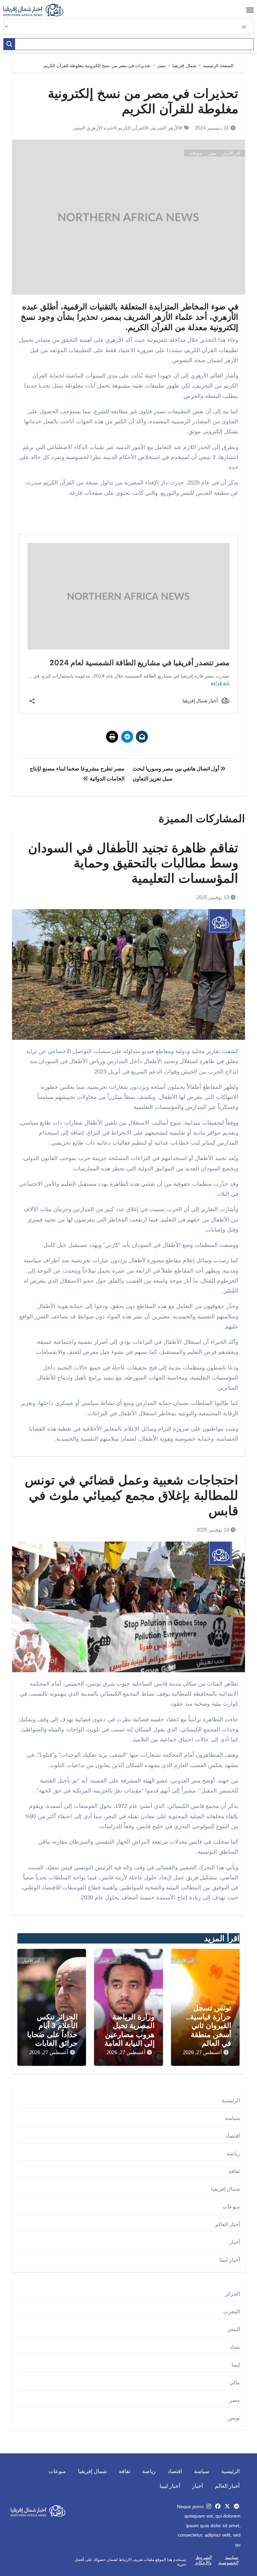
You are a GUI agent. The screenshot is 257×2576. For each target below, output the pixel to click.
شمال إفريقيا (226, 2189)
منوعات (195, 153)
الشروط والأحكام (203, 2560)
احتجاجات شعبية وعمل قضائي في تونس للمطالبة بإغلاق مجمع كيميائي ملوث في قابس (132, 1495)
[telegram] (237, 2506)
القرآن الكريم (132, 128)
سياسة (232, 2118)
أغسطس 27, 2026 (202, 2052)
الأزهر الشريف (165, 128)
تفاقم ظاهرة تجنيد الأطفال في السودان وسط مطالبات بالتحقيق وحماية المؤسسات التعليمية (133, 863)
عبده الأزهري (100, 128)
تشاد (235, 2347)
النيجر (234, 2329)
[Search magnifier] (9, 44)
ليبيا (236, 2365)
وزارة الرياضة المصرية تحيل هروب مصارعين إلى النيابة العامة (130, 2030)
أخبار (235, 2242)
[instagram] (209, 2506)
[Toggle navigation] (250, 10)
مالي (235, 2382)
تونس (234, 2418)
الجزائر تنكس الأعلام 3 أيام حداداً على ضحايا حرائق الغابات (52, 2030)
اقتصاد (233, 2136)
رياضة (233, 2154)
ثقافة (234, 2171)
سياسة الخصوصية (228, 2560)
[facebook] (218, 2506)
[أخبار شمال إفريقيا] (37, 10)
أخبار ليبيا (230, 2260)
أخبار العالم (228, 2224)
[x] (227, 2506)
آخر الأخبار (231, 153)
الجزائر (232, 2294)
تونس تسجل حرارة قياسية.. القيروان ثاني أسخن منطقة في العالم (209, 2026)
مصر (77, 128)
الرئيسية (231, 2100)
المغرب (232, 2312)
